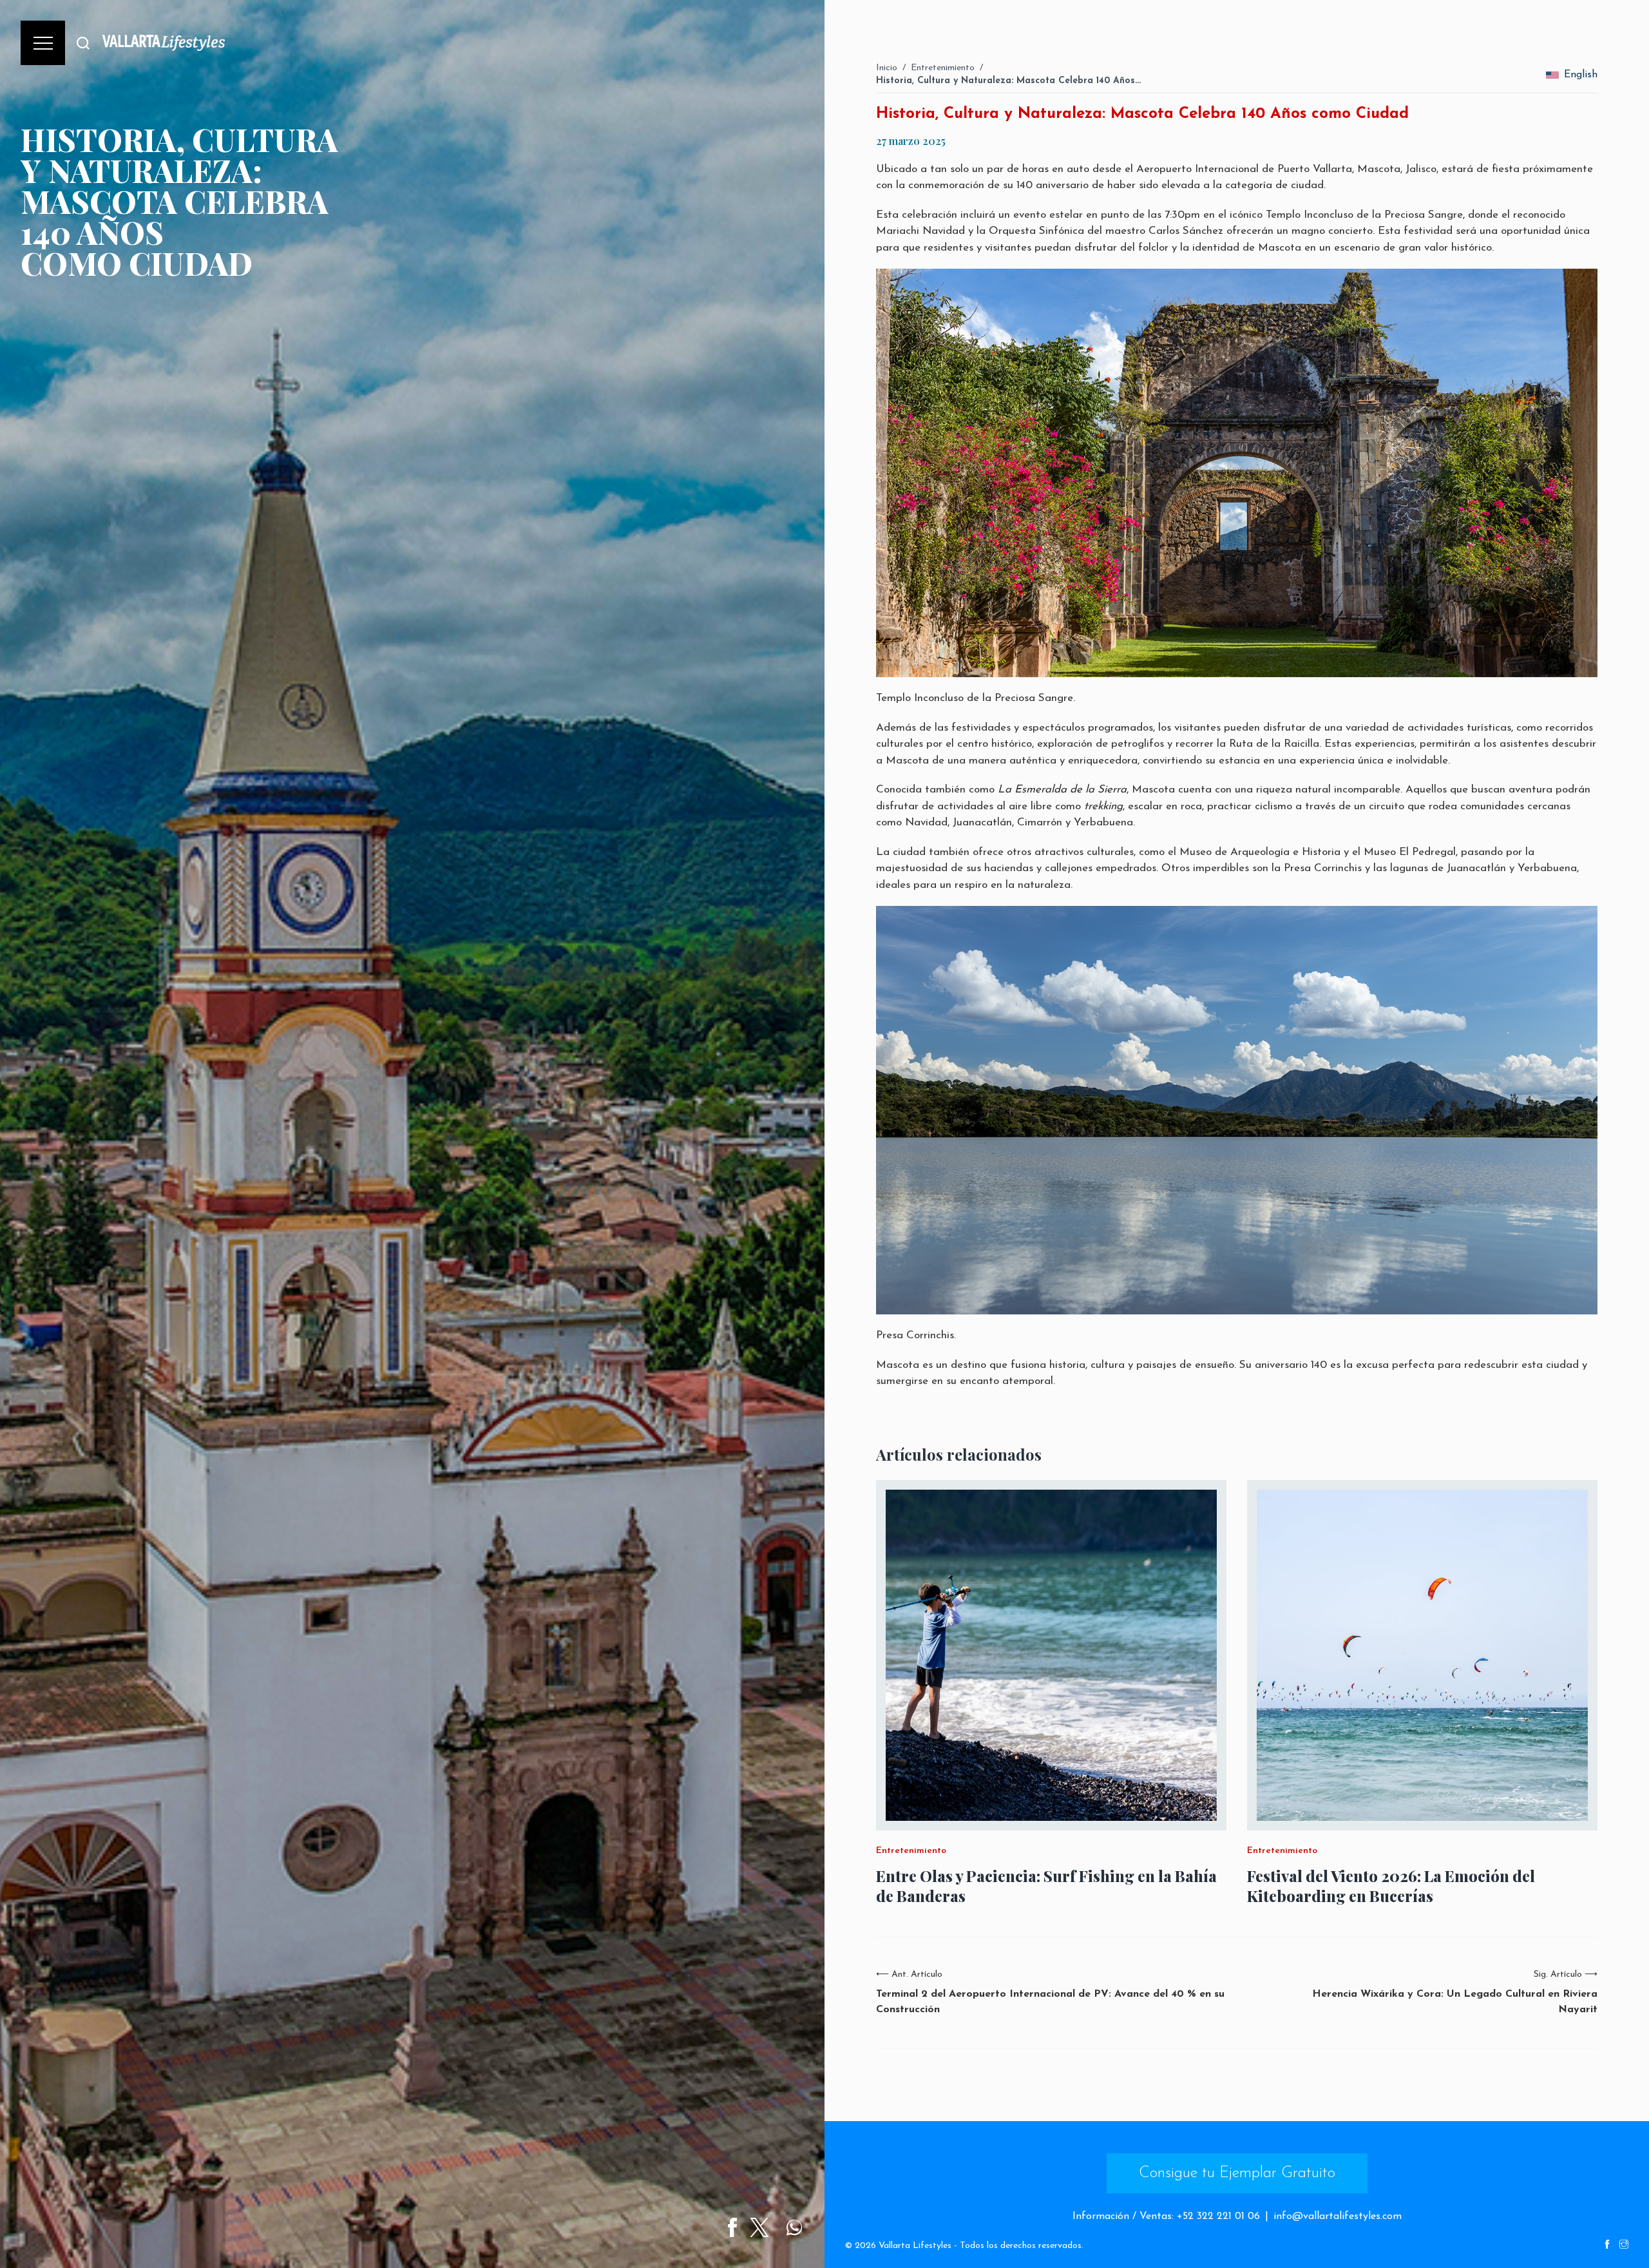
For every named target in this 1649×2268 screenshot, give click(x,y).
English (1581, 75)
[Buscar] (83, 43)
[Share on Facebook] (732, 2227)
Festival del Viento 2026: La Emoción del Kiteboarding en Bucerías (1391, 1886)
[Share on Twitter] (759, 2227)
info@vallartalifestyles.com (1338, 2216)
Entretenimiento (943, 68)
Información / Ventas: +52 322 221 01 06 (1166, 2216)
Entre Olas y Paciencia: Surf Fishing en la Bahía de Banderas (1046, 1886)
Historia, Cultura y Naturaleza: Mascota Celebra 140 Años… (1008, 81)
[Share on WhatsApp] (794, 2227)
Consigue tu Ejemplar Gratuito (1237, 2173)
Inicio (887, 68)
